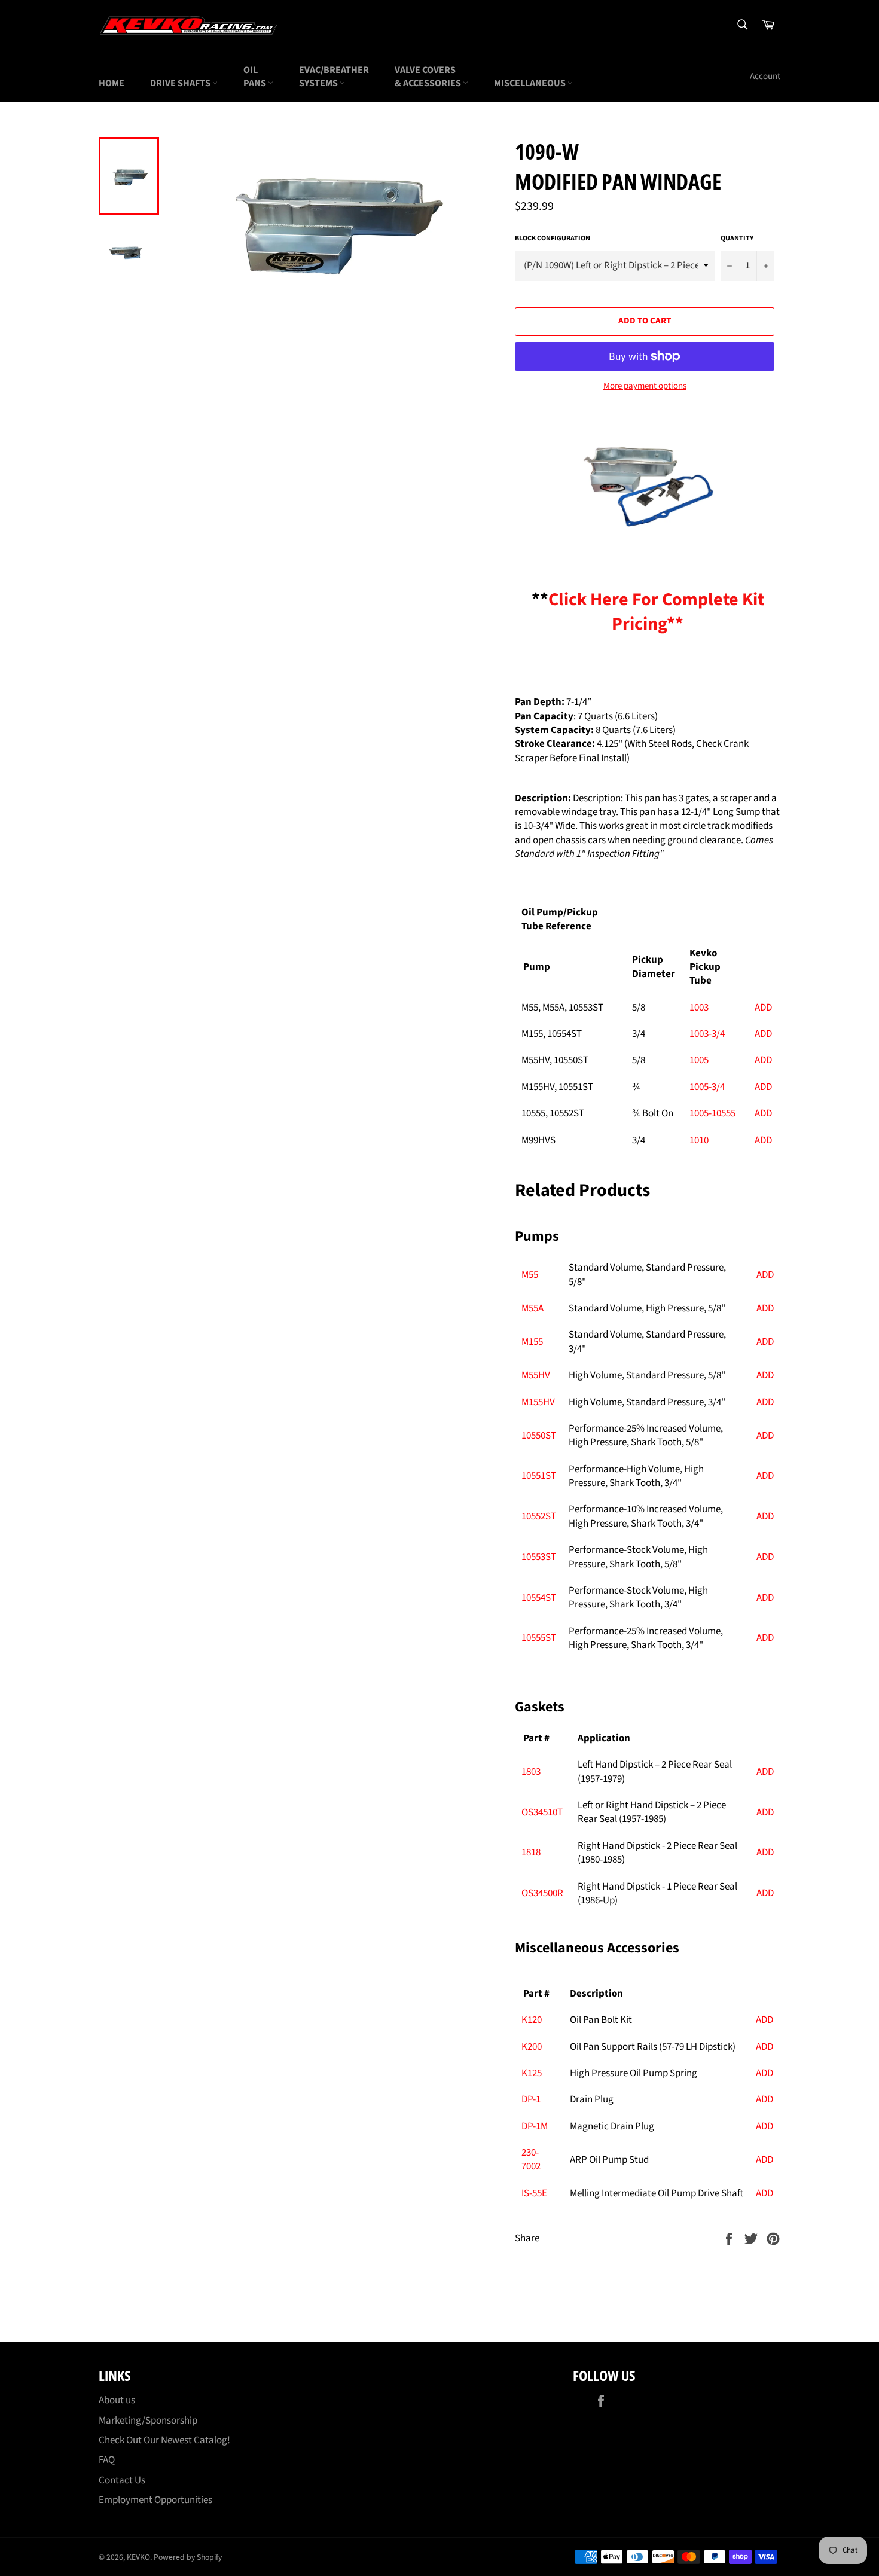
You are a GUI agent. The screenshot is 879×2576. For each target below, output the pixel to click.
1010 (699, 1140)
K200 (532, 2047)
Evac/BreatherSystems (334, 77)
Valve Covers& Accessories (429, 77)
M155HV (538, 1402)
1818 (531, 1852)
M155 (532, 1342)
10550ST (539, 1436)
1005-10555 (712, 1113)
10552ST (539, 1516)
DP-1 (531, 2099)
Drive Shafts (181, 83)
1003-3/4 (707, 1034)
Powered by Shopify (188, 2557)
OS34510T (542, 1812)
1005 (699, 1060)
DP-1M (535, 2126)
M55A (532, 1308)
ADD (763, 1008)
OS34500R (542, 1893)
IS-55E (534, 2193)
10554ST (539, 1598)
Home (112, 83)
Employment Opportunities (155, 2500)
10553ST (539, 1557)
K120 (532, 2020)
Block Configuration (553, 239)
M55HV (536, 1375)
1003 (699, 1008)
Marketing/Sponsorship (148, 2421)
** (648, 612)
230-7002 (531, 2160)
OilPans (256, 77)
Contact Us (122, 2480)
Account (765, 76)
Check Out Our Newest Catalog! (164, 2440)
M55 (530, 1275)
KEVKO (138, 2557)
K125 (532, 2073)
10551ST (539, 1476)
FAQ (107, 2460)
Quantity (737, 239)
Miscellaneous (531, 83)
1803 (531, 1772)
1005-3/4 (707, 1087)
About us (117, 2400)
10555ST (539, 1638)
